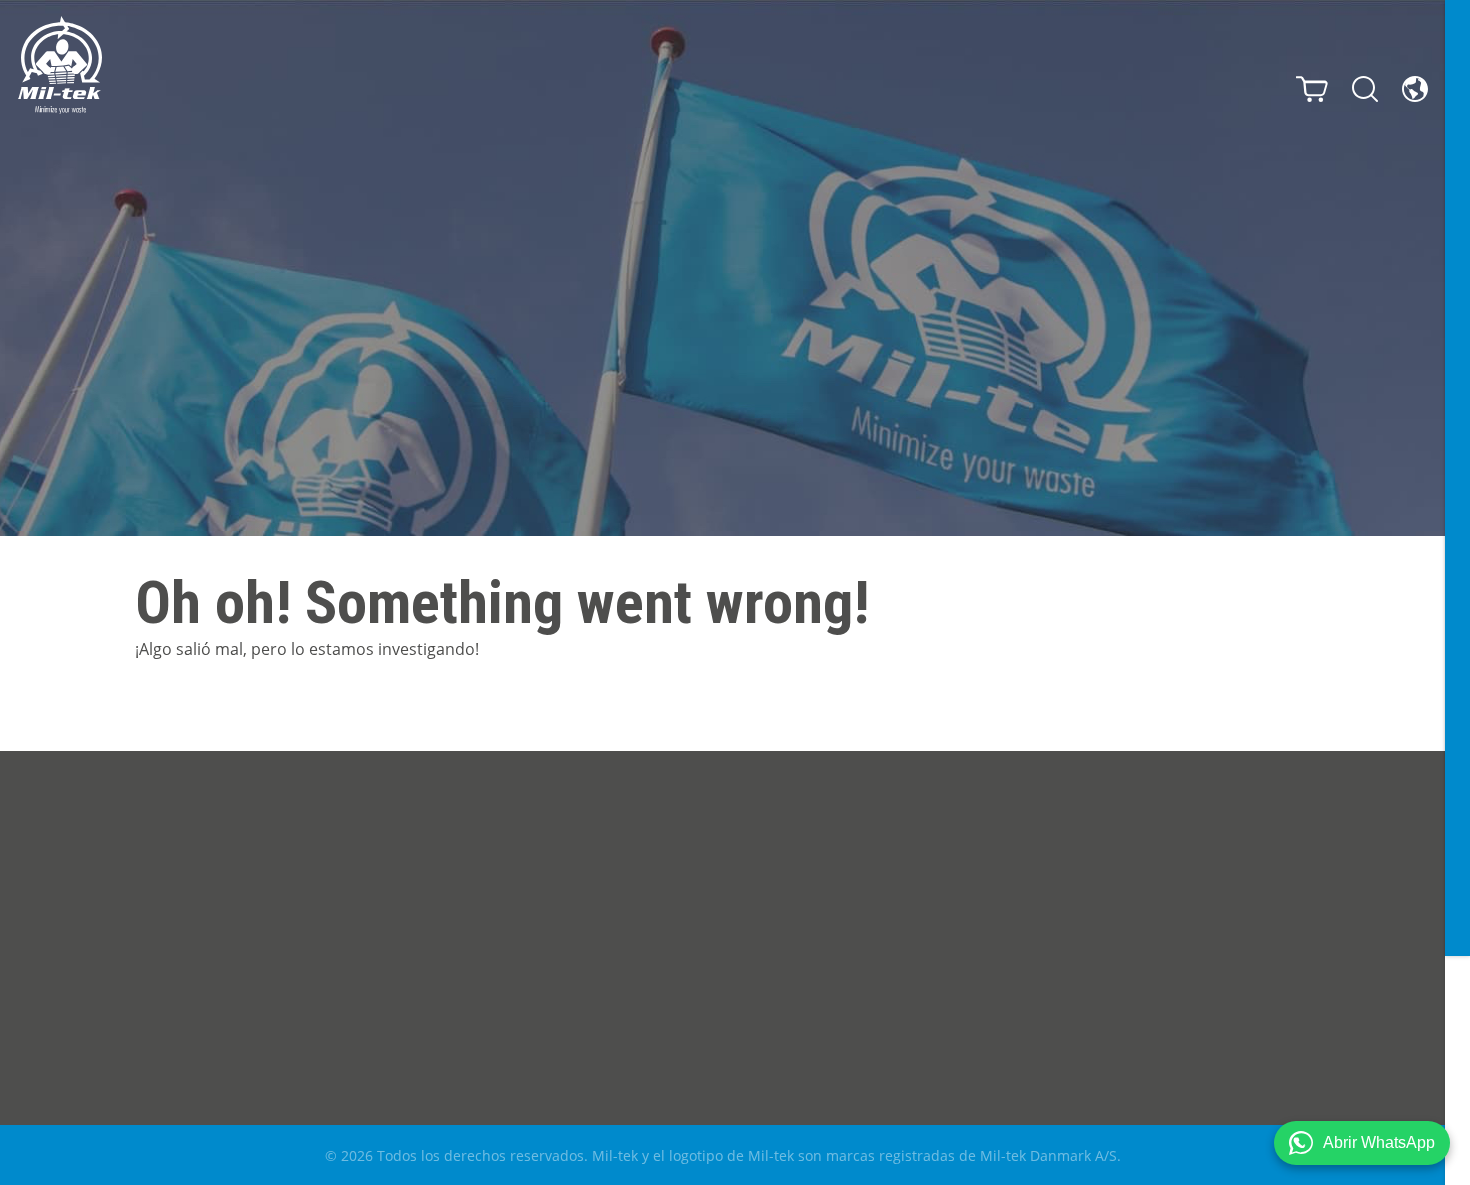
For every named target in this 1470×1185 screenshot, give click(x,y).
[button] (1362, 1143)
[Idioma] (1415, 89)
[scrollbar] (1457, 592)
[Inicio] (60, 65)
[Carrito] (1312, 89)
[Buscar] (1365, 89)
